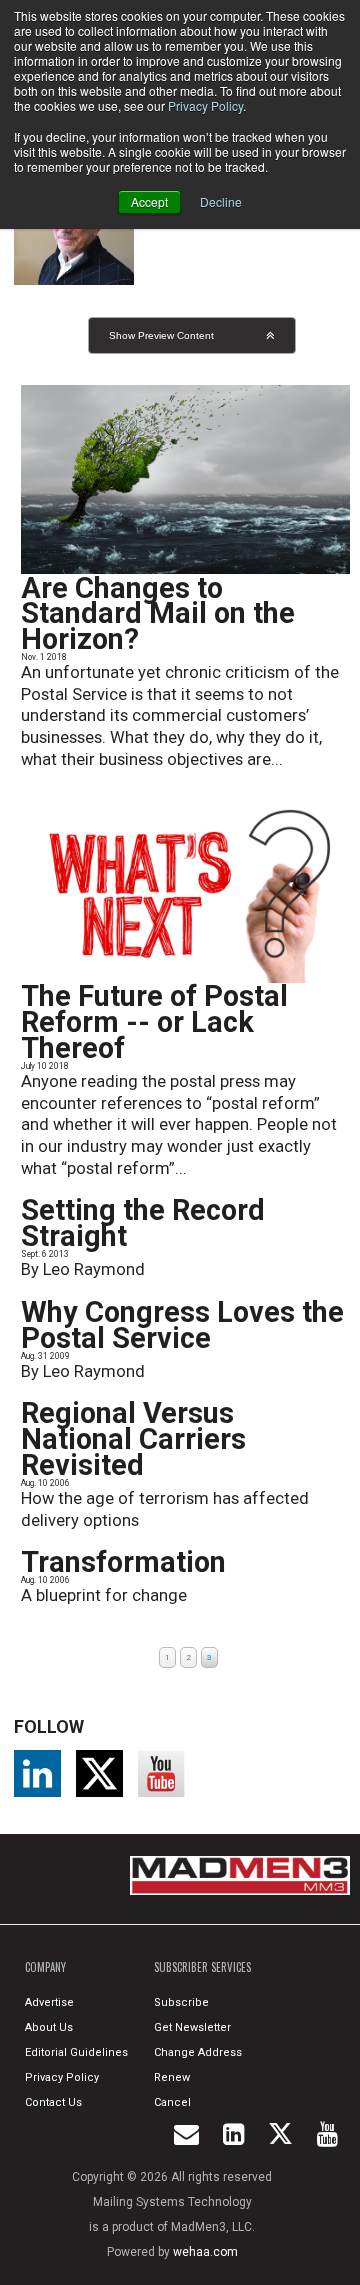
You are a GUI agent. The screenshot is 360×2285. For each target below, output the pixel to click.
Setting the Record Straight (143, 1223)
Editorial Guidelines (76, 2052)
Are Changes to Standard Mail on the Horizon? (158, 614)
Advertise (49, 2002)
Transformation (123, 1562)
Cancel (172, 2102)
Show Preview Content (161, 335)
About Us (49, 2027)
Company (45, 1967)
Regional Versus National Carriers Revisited (133, 1439)
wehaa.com (205, 2252)
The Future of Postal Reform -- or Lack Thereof (154, 1022)
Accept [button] (149, 201)
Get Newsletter (192, 2027)
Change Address (198, 2052)
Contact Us (53, 2102)
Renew (172, 2077)
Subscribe (181, 2002)
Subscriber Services (202, 1967)
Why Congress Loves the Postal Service (182, 1325)
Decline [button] (221, 201)
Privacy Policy (205, 105)
